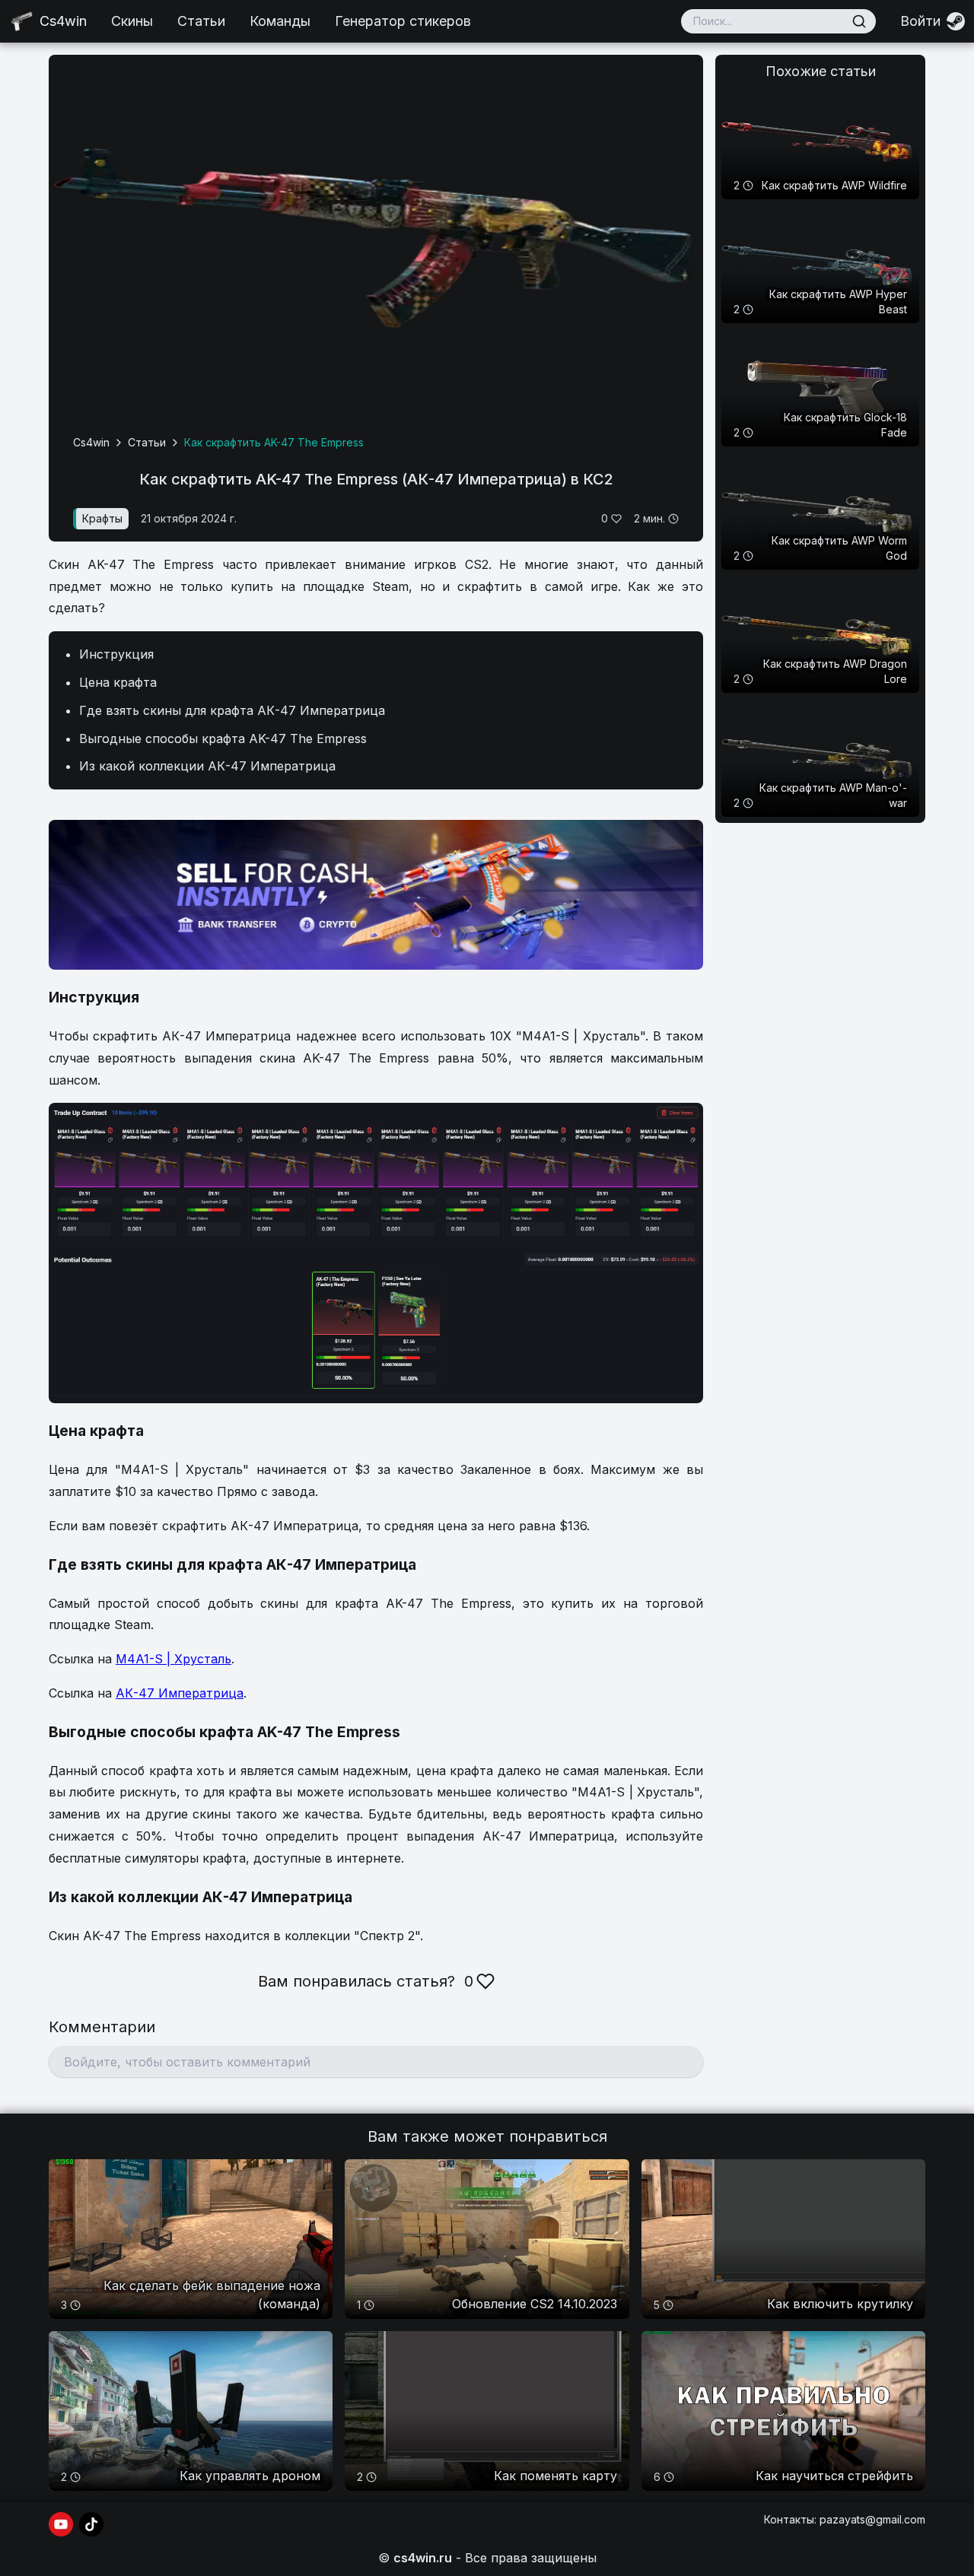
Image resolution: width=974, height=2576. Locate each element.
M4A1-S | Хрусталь (173, 1659)
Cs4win (91, 442)
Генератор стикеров (403, 21)
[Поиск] (859, 21)
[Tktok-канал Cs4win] (91, 2524)
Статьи (201, 21)
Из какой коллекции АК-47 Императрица (207, 766)
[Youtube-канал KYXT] (61, 2524)
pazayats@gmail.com (872, 2519)
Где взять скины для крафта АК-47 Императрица (232, 710)
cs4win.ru (423, 2558)
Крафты (102, 518)
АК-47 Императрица (180, 1693)
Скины (132, 21)
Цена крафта (118, 682)
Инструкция (116, 654)
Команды (280, 21)
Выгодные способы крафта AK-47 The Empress (223, 738)
